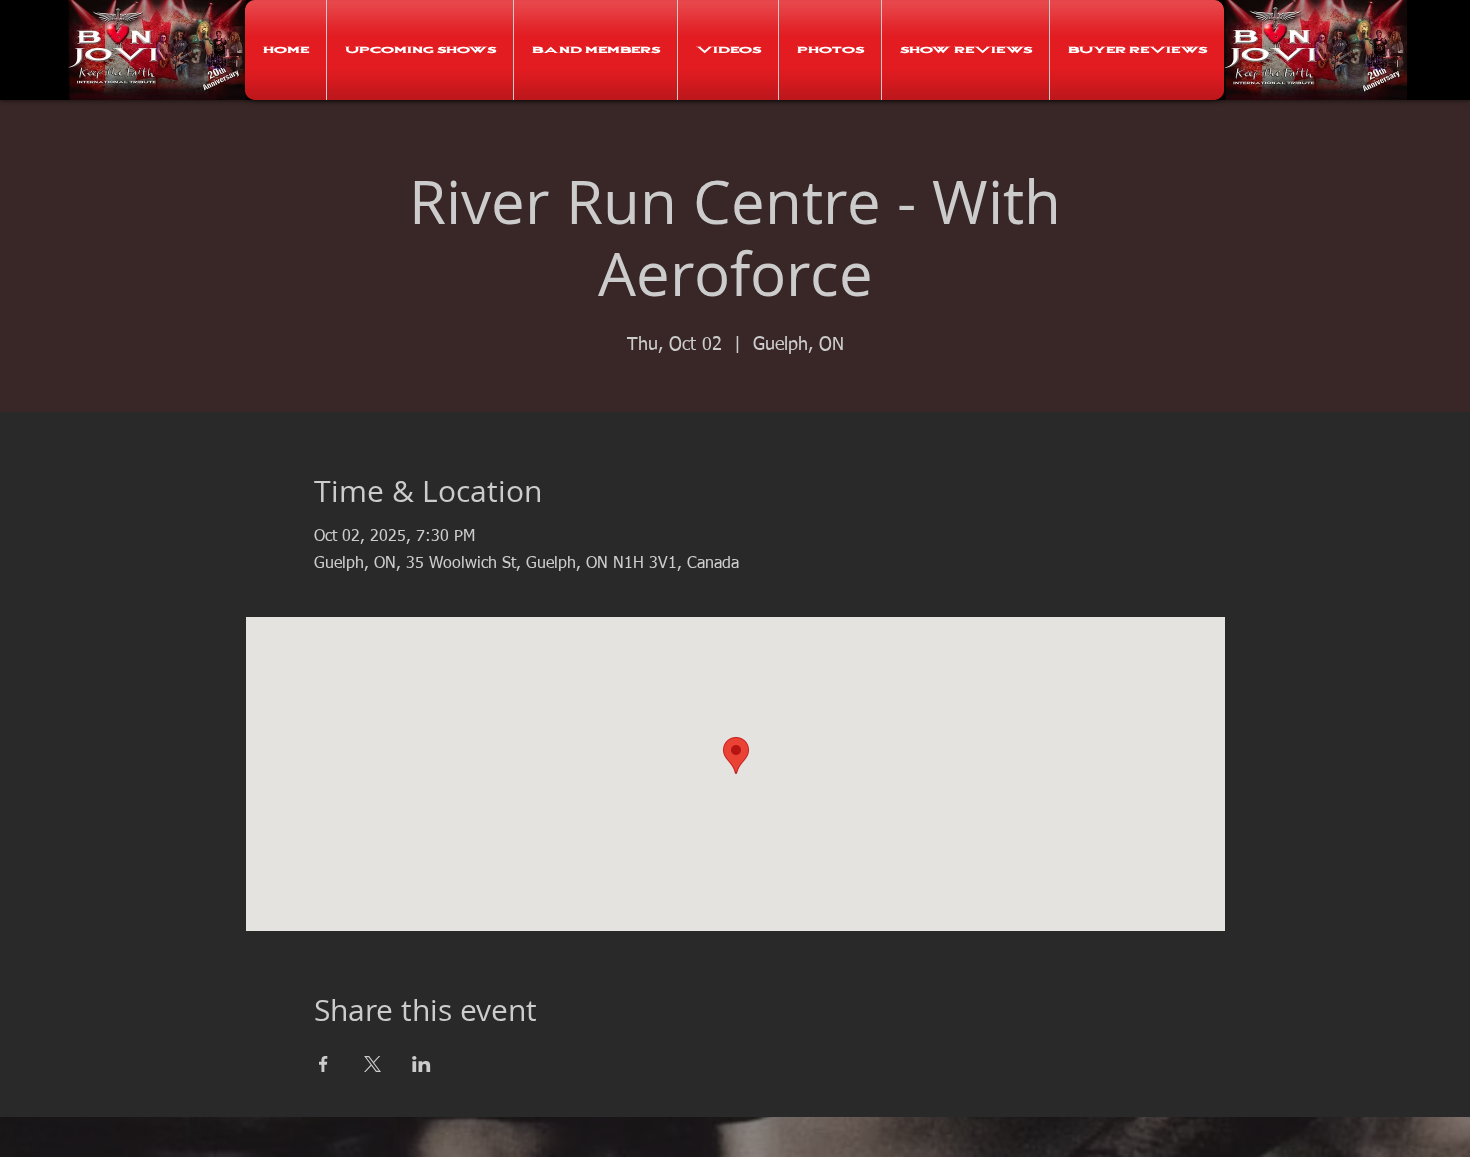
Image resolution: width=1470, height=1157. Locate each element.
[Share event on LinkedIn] (421, 1064)
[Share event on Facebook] (323, 1064)
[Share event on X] (372, 1064)
